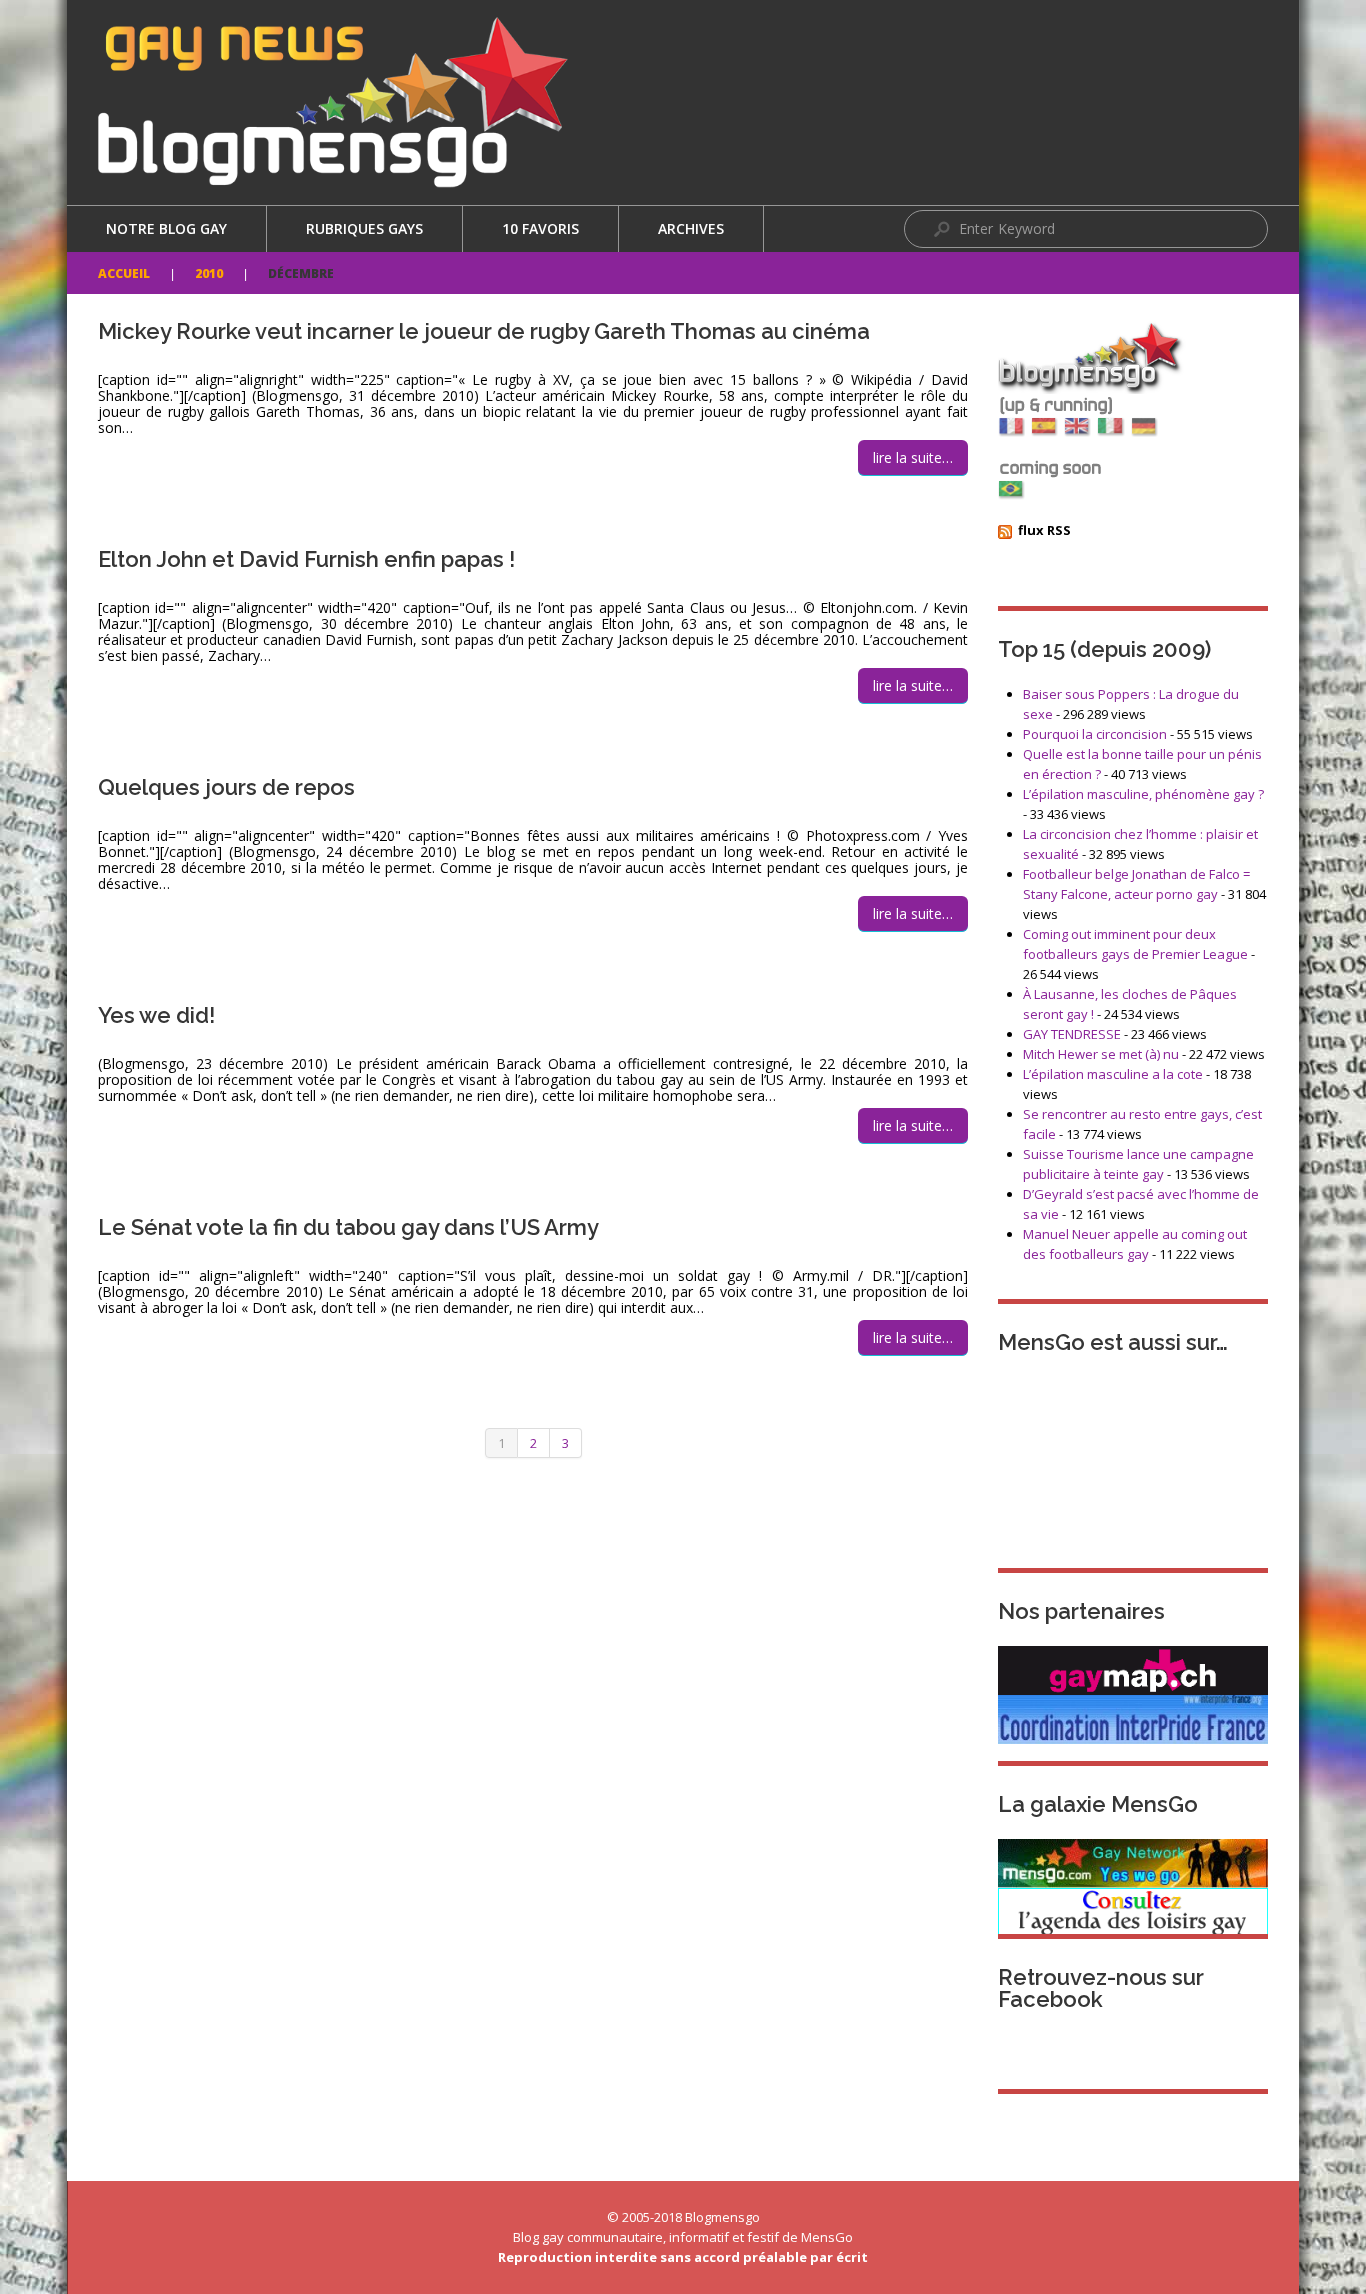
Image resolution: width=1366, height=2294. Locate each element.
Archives (691, 228)
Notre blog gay (166, 228)
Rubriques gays (364, 228)
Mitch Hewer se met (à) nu (1101, 1054)
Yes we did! (156, 1015)
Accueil (124, 273)
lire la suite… (913, 457)
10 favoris (540, 228)
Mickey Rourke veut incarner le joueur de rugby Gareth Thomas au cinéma (484, 331)
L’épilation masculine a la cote (1113, 1074)
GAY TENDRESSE (1072, 1034)
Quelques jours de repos (226, 787)
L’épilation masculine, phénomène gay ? (1143, 794)
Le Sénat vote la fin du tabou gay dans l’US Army (348, 1227)
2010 (209, 273)
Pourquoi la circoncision (1095, 734)
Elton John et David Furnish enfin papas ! (306, 559)
